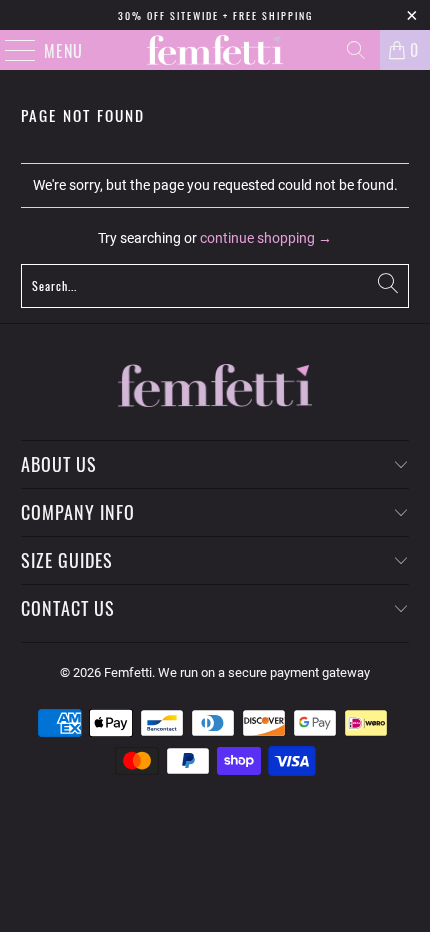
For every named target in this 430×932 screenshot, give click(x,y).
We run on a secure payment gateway (264, 672)
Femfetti (128, 672)
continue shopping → (266, 238)
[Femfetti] (215, 50)
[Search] (356, 50)
